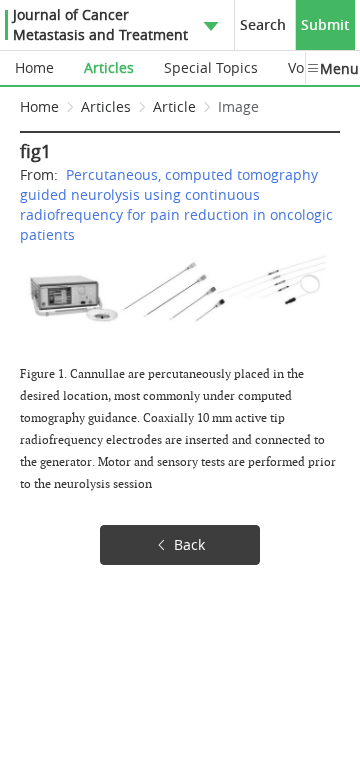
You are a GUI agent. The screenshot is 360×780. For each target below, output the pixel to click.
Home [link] (39, 106)
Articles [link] (106, 106)
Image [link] (238, 106)
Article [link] (174, 106)
